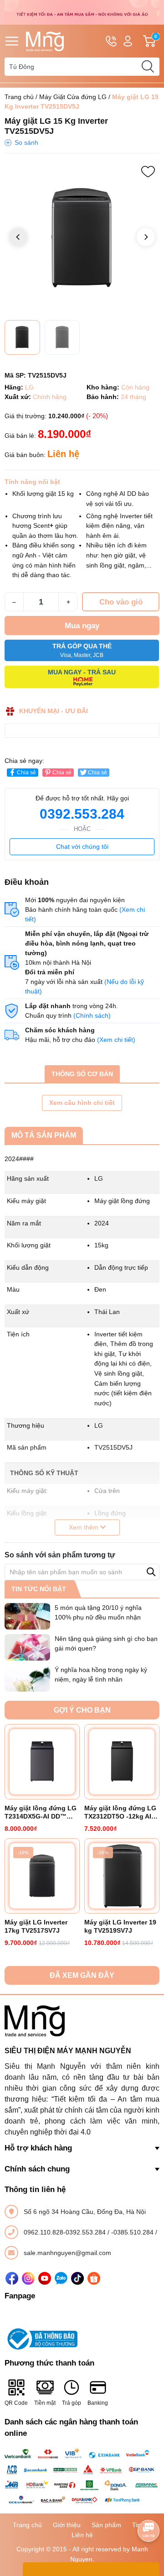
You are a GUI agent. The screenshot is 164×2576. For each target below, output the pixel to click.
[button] (146, 237)
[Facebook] (12, 2278)
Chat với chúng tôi (82, 846)
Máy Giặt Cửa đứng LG (73, 97)
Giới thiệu (67, 2525)
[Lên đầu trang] (149, 2505)
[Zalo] (61, 2278)
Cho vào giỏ (121, 602)
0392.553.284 (82, 814)
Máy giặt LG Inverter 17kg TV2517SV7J (36, 1926)
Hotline (111, 41)
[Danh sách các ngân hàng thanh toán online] (82, 2476)
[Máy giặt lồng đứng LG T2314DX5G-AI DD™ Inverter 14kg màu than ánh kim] (42, 1762)
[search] (148, 67)
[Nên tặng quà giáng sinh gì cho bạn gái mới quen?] (27, 1647)
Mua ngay (82, 626)
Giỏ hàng (157, 41)
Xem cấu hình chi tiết (82, 1103)
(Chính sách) (92, 1015)
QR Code (16, 2403)
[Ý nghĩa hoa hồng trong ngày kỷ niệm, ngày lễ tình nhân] (27, 1678)
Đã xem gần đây (82, 1975)
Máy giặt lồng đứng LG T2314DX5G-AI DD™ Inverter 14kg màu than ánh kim (41, 1812)
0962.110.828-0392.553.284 (66, 2232)
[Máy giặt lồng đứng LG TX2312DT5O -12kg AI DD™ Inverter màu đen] (122, 1762)
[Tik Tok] (77, 2278)
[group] (82, 238)
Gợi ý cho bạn (82, 1710)
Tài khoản (128, 41)
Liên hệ (82, 2535)
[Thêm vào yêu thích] (148, 172)
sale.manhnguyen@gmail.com (67, 2253)
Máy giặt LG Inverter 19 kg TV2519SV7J (120, 1926)
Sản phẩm (106, 2525)
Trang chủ (19, 97)
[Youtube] (45, 2278)
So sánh (26, 142)
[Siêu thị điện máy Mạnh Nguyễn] (82, 12)
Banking (98, 2403)
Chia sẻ (26, 773)
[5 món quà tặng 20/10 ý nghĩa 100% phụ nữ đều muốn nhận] (27, 1616)
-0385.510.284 (133, 2232)
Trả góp (72, 2403)
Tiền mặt (45, 2403)
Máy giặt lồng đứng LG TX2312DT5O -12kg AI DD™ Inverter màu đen (120, 1812)
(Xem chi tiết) (116, 1040)
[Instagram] (28, 2278)
